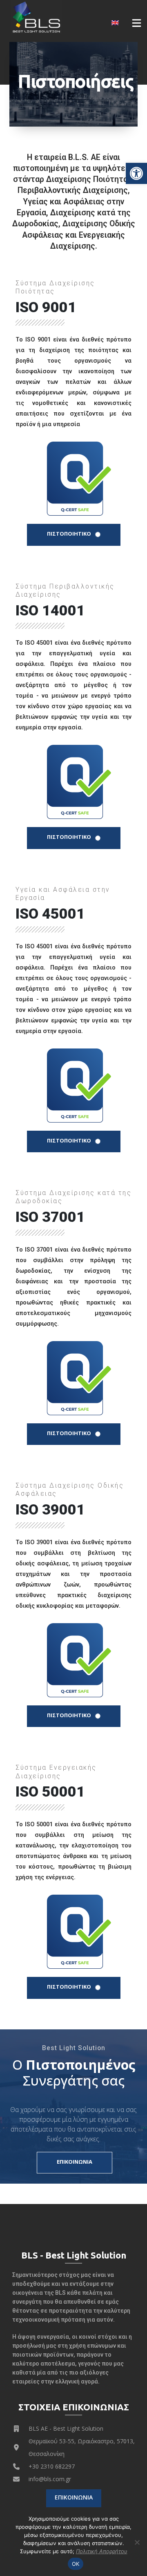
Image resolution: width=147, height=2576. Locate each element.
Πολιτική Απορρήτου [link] (102, 2551)
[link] (136, 173)
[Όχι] (137, 2542)
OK (76, 2564)
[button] (137, 23)
